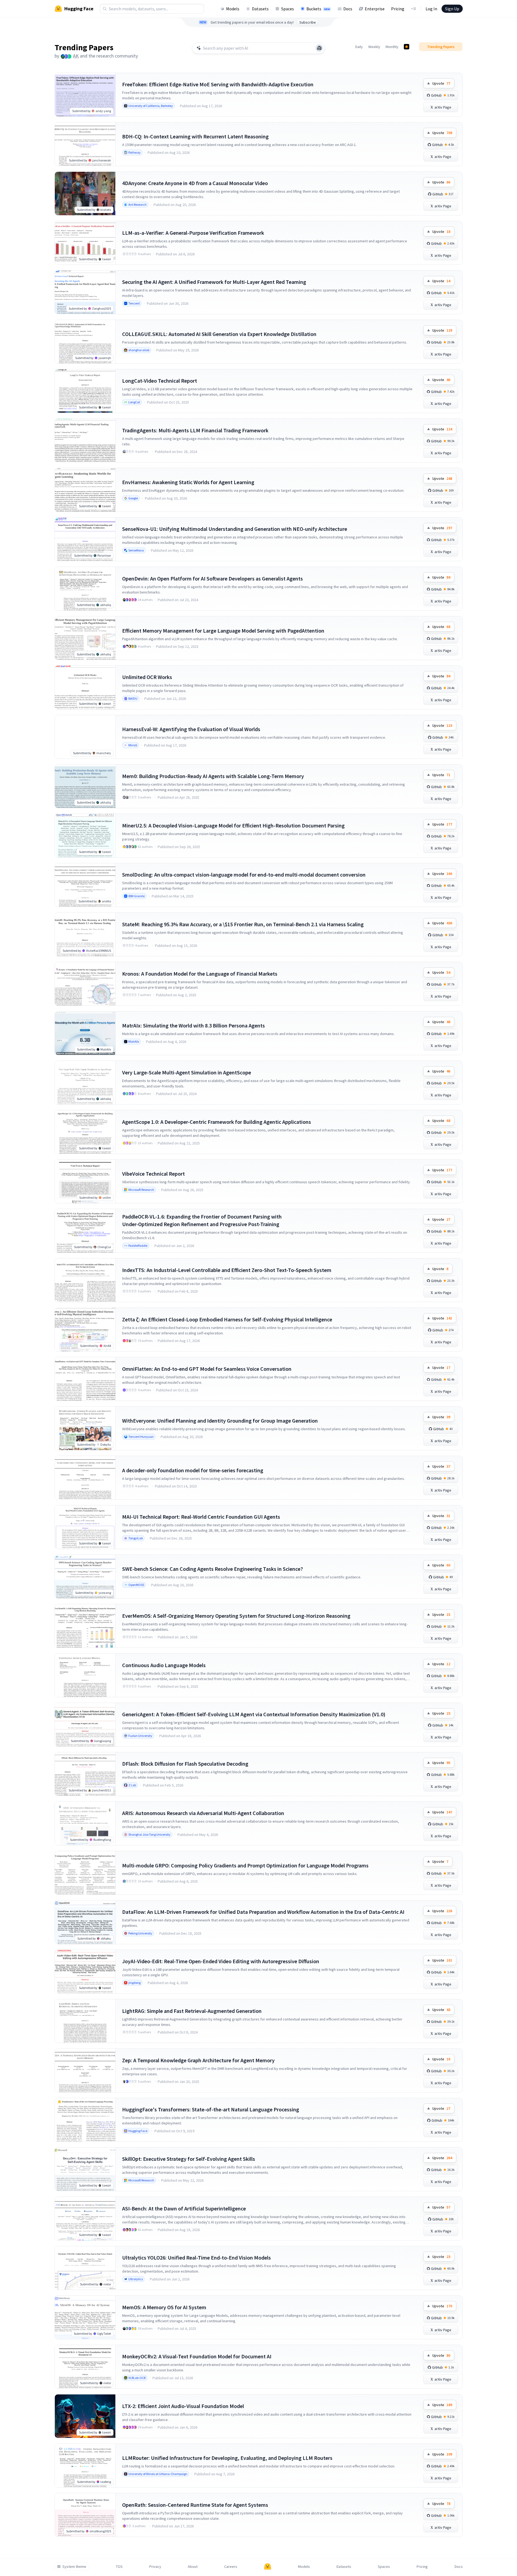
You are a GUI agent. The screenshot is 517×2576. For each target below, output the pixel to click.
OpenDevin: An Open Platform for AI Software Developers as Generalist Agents (212, 578)
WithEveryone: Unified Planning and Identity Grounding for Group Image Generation (220, 1421)
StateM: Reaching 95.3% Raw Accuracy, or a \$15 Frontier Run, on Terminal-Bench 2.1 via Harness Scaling (243, 924)
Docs (348, 9)
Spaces (288, 9)
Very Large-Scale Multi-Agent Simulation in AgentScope (187, 1072)
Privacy (155, 2567)
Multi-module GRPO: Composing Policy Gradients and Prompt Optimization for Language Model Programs (245, 1865)
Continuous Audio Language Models (164, 1665)
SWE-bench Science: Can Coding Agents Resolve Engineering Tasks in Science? (212, 1569)
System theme (74, 2567)
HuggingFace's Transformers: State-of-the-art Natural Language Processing (211, 2109)
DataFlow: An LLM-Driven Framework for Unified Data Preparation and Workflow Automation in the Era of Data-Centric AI (263, 1912)
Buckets (318, 9)
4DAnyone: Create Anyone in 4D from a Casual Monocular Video (195, 183)
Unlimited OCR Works (147, 677)
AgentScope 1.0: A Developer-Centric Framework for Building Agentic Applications (217, 1122)
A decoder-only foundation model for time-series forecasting (193, 1470)
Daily (359, 47)
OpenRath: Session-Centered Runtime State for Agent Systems (195, 2505)
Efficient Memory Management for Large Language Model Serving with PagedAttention (223, 631)
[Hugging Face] (268, 2567)
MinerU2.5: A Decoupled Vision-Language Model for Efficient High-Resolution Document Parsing (233, 825)
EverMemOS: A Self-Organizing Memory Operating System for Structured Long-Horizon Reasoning (236, 1616)
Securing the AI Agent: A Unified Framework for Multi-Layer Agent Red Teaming (214, 282)
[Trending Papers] (407, 47)
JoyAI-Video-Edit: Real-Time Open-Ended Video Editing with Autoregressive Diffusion (221, 1961)
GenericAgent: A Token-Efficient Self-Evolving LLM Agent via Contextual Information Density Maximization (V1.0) (254, 1714)
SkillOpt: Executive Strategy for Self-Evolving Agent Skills (189, 2159)
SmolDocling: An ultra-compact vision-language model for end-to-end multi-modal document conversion (244, 875)
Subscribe (308, 22)
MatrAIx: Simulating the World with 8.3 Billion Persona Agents (194, 1025)
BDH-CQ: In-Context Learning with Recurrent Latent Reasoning (195, 136)
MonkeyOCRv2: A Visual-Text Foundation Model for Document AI (197, 2356)
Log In (431, 9)
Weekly (374, 47)
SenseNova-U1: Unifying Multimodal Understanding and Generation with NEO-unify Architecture (235, 529)
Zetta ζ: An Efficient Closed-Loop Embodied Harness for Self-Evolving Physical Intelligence (227, 1319)
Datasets (260, 9)
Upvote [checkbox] (441, 83)
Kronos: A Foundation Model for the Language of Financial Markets (200, 974)
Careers (231, 2567)
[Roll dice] (319, 48)
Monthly (392, 47)
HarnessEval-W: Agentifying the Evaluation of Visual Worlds (191, 729)
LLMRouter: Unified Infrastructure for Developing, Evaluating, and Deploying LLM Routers (227, 2458)
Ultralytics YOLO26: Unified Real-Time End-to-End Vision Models (196, 2258)
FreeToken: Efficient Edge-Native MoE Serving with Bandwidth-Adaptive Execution (218, 84)
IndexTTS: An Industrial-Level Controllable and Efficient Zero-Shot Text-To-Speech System (227, 1270)
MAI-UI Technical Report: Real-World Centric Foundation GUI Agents (201, 1517)
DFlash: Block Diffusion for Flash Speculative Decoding (185, 1764)
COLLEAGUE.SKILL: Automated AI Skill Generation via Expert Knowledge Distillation (219, 334)
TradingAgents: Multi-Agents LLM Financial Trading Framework (195, 430)
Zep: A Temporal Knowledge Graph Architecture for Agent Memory (198, 2060)
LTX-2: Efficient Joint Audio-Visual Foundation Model (183, 2406)
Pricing (398, 9)
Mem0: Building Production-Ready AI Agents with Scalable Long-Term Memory (213, 776)
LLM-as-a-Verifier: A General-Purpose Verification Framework (193, 233)
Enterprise (375, 9)
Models (233, 9)
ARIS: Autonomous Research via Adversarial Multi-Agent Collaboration (203, 1813)
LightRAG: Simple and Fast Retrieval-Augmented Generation (192, 2011)
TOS (119, 2567)
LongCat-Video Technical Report (160, 381)
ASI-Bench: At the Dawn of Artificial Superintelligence (184, 2208)
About (193, 2567)
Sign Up (452, 9)
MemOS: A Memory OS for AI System (164, 2307)
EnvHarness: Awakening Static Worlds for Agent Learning (188, 482)
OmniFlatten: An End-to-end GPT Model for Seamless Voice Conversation (207, 1369)
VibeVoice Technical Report (153, 1174)
